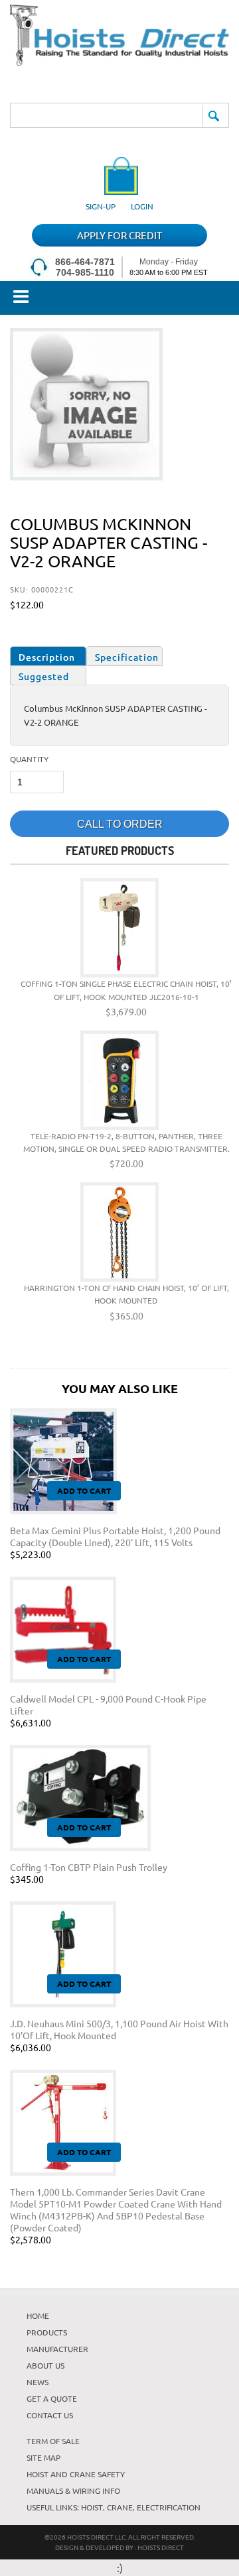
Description (47, 657)
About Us (45, 2365)
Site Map (43, 2457)
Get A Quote (52, 2398)
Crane (120, 2507)
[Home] (119, 61)
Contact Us (50, 2415)
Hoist (92, 2507)
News (38, 2382)
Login (142, 206)
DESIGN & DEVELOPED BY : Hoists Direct (119, 2547)
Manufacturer (57, 2349)
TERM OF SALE (53, 2441)
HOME (38, 2316)
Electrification (169, 2507)
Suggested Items (44, 678)
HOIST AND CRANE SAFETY (76, 2474)
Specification (127, 657)
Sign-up (101, 206)
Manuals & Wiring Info (73, 2491)
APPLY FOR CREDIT (119, 235)
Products (47, 2332)
